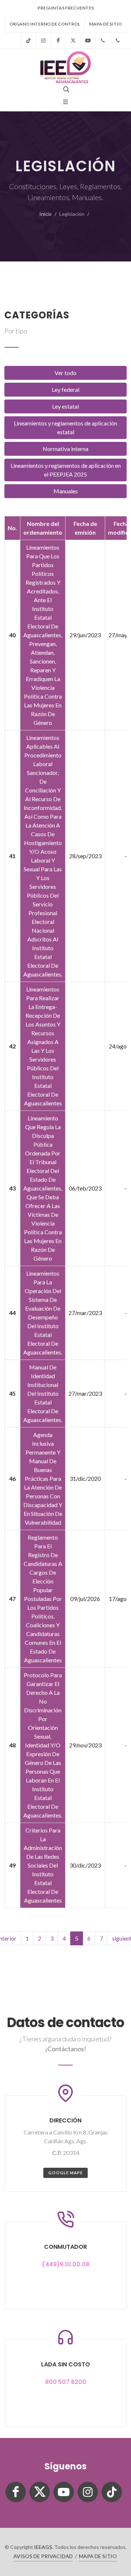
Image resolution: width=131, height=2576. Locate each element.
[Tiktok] (28, 41)
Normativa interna (65, 449)
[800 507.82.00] (118, 41)
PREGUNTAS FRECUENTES (66, 8)
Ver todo (65, 373)
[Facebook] (58, 41)
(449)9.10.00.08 (66, 2264)
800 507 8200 (66, 2382)
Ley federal (65, 389)
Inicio (45, 214)
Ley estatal (65, 406)
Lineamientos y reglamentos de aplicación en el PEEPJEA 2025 (66, 470)
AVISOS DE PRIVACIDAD (43, 2556)
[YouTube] (88, 41)
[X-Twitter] (73, 41)
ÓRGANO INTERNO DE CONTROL (45, 24)
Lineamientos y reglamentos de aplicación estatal (65, 427)
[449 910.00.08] (103, 41)
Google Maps (65, 2173)
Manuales (66, 491)
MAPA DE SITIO (106, 24)
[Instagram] (43, 41)
